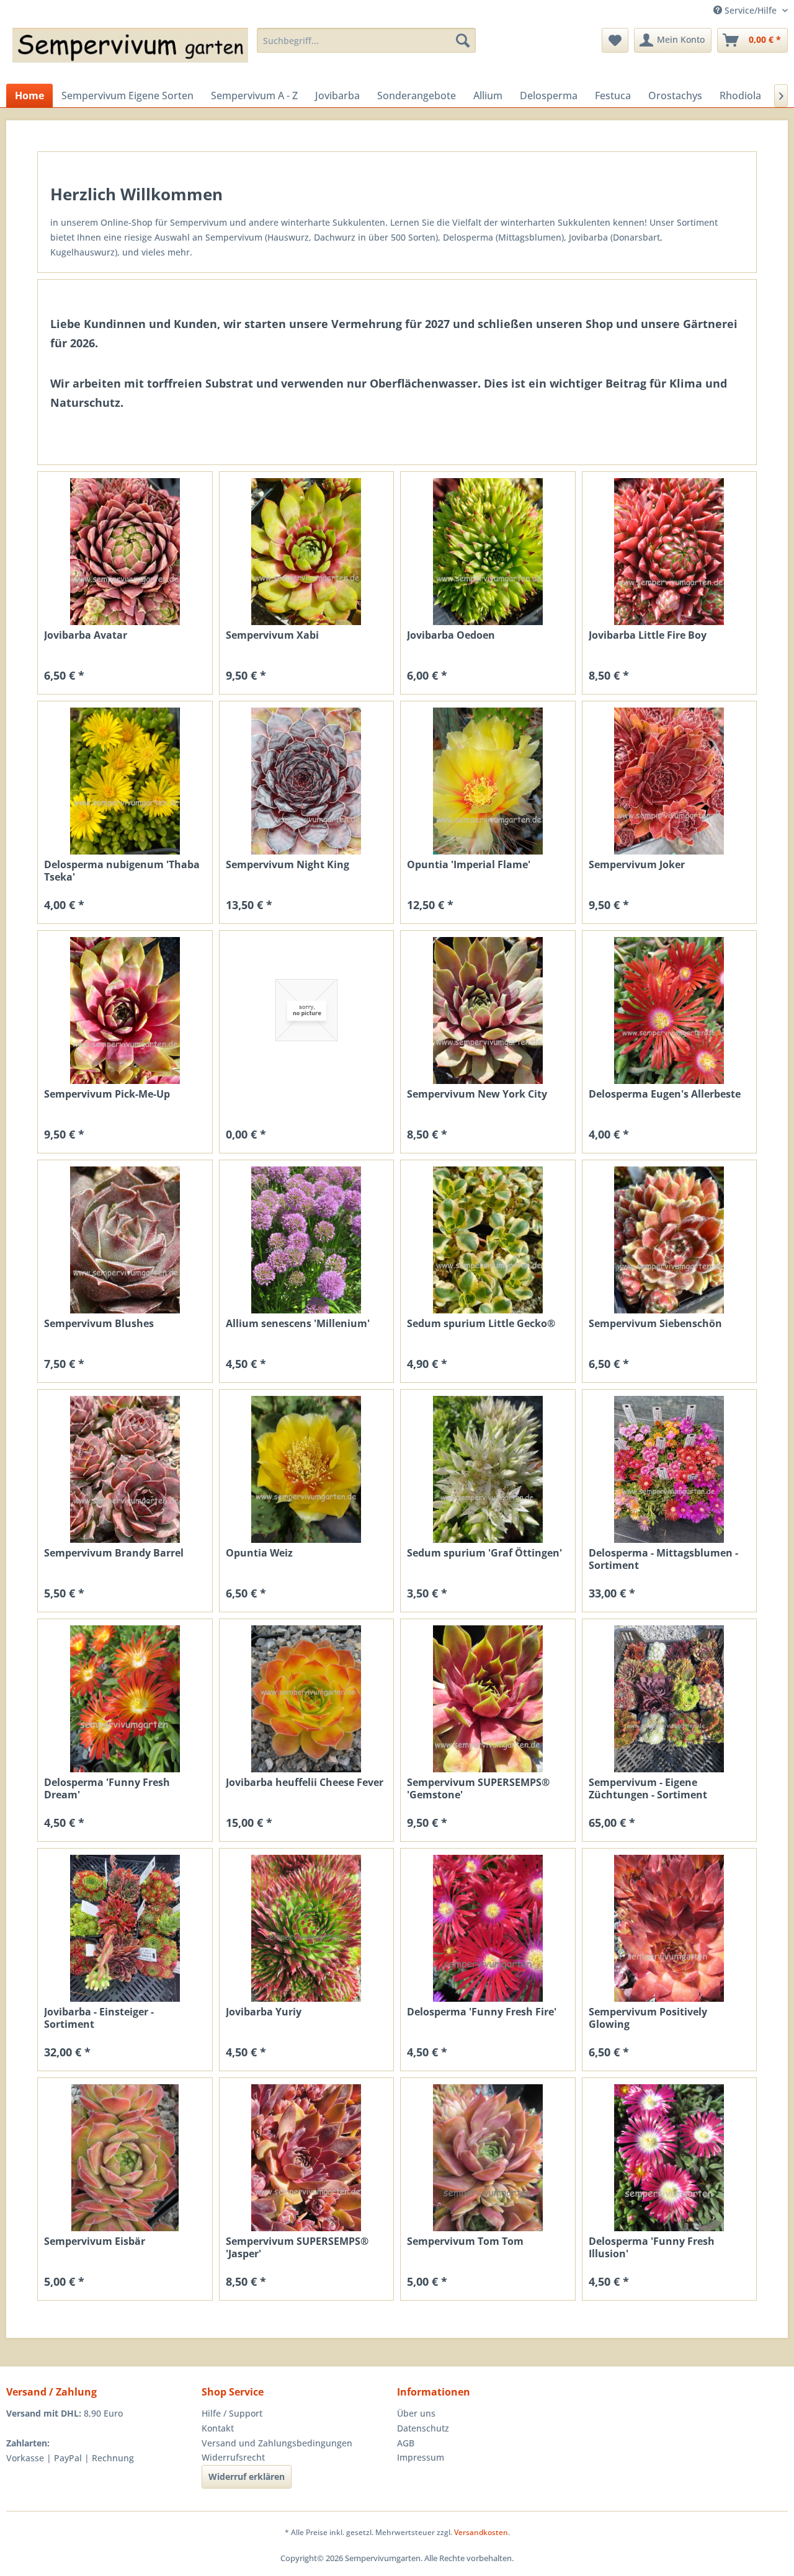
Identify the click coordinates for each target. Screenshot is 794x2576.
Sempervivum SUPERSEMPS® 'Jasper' (297, 2247)
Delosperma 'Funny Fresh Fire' (482, 2012)
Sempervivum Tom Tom (465, 2241)
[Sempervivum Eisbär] (125, 2158)
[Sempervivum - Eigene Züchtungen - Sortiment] (670, 1699)
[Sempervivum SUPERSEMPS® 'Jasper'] (307, 2158)
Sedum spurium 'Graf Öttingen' (484, 1553)
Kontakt (218, 2428)
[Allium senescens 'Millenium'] (307, 1240)
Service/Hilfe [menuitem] (751, 10)
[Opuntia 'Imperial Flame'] (488, 781)
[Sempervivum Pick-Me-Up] (125, 1010)
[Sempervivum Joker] (670, 781)
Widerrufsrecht (233, 2457)
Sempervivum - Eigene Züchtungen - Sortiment (648, 1788)
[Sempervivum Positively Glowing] (670, 1928)
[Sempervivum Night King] (307, 781)
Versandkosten (481, 2532)
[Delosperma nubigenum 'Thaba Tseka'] (125, 781)
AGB (406, 2443)
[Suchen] (463, 40)
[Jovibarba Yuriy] (307, 1928)
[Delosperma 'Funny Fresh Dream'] (125, 1699)
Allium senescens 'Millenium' (298, 1324)
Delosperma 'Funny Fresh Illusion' (652, 2247)
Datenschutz (423, 2428)
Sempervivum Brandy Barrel (114, 1553)
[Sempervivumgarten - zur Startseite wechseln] (130, 53)
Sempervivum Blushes (99, 1324)
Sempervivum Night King (288, 865)
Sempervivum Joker (637, 865)
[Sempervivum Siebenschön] (670, 1240)
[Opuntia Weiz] (307, 1469)
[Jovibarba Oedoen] (488, 552)
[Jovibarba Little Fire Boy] (670, 552)
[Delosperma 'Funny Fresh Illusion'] (670, 2158)
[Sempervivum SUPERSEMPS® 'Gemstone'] (488, 1699)
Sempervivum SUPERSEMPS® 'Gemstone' (478, 1788)
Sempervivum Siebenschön (655, 1324)
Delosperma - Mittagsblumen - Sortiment (663, 1559)
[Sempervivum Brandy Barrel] (125, 1469)
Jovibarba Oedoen (451, 635)
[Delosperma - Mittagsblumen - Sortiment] (670, 1469)
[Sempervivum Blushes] (125, 1240)
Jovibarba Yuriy (264, 2012)
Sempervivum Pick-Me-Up (107, 1094)
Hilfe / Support (232, 2413)
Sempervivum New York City (477, 1094)
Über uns (416, 2413)
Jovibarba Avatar (86, 635)
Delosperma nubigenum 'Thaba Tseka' (122, 871)
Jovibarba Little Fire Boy (648, 635)
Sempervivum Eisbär (95, 2241)
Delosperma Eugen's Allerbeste (665, 1094)
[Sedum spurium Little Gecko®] (488, 1240)
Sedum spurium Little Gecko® (481, 1324)
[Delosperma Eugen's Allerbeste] (670, 1010)
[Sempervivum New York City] (488, 1010)
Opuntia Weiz (259, 1553)
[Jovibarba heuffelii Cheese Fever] (307, 1699)
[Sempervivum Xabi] (307, 552)
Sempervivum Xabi (272, 635)
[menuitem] (366, 40)
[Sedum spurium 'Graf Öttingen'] (488, 1469)
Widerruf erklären (247, 2476)
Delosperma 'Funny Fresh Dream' (107, 1788)
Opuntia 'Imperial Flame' (469, 865)
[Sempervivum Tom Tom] (488, 2158)
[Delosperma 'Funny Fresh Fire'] (488, 1928)
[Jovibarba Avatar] (125, 552)
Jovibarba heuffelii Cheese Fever (305, 1783)
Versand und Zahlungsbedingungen (277, 2443)
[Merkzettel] (615, 40)
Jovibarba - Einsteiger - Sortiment (99, 2018)
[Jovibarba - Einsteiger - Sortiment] (125, 1928)
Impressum (421, 2457)
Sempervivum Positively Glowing (648, 2018)
